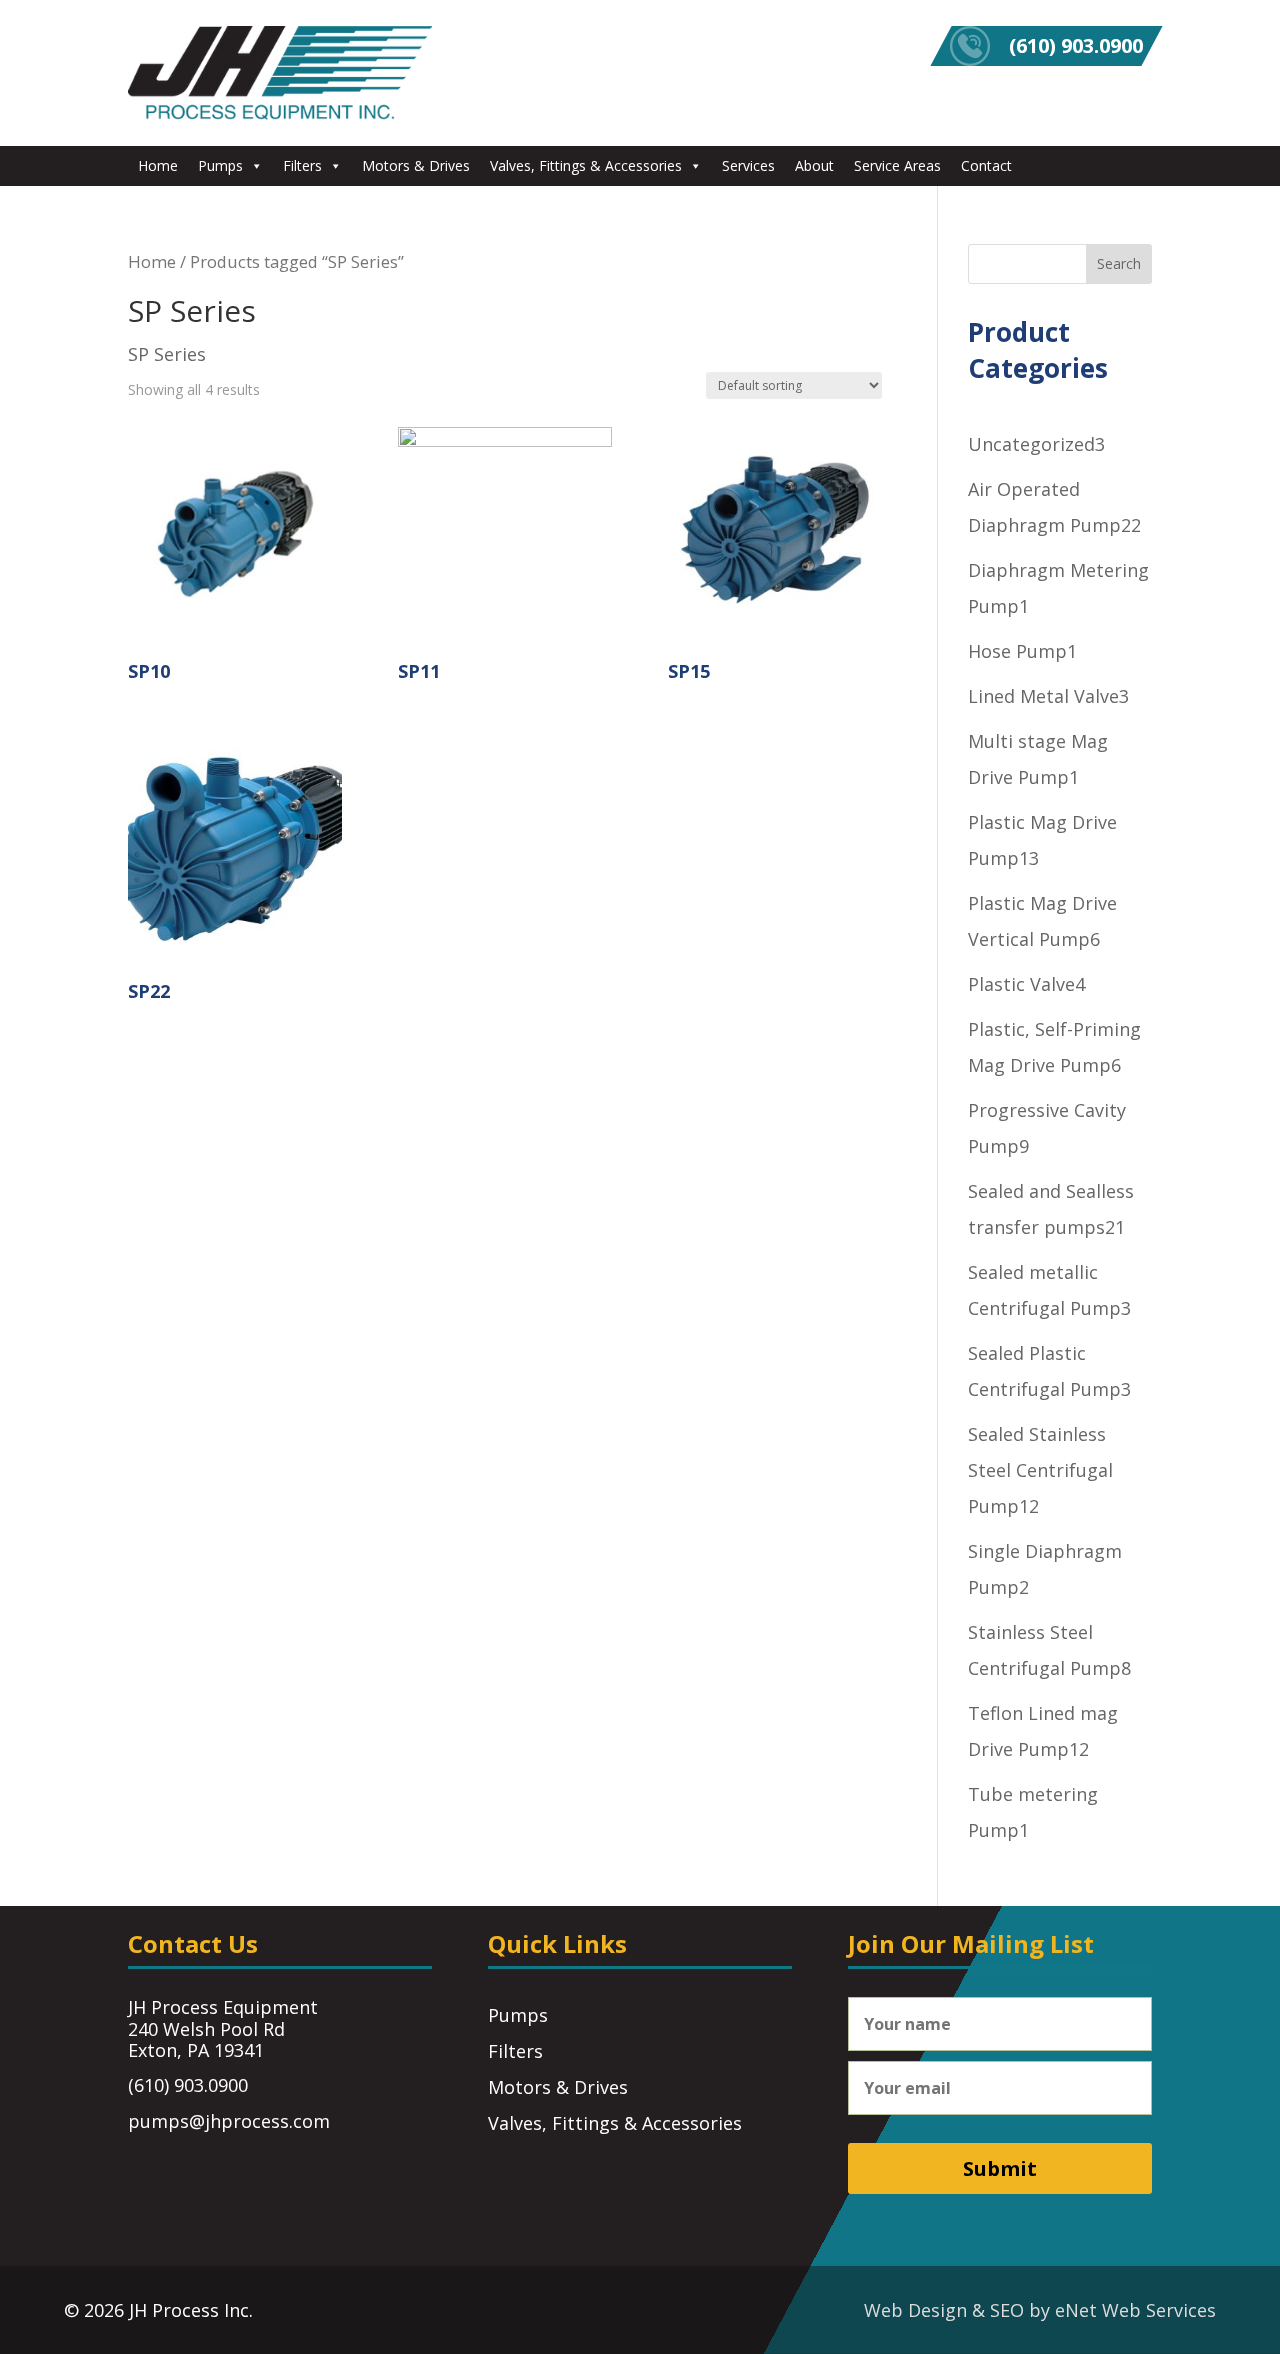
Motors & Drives (416, 165)
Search (1119, 263)
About (814, 165)
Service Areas (897, 165)
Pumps (220, 165)
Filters (302, 165)
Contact (986, 165)
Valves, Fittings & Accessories (586, 165)
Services (748, 165)
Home (158, 165)
